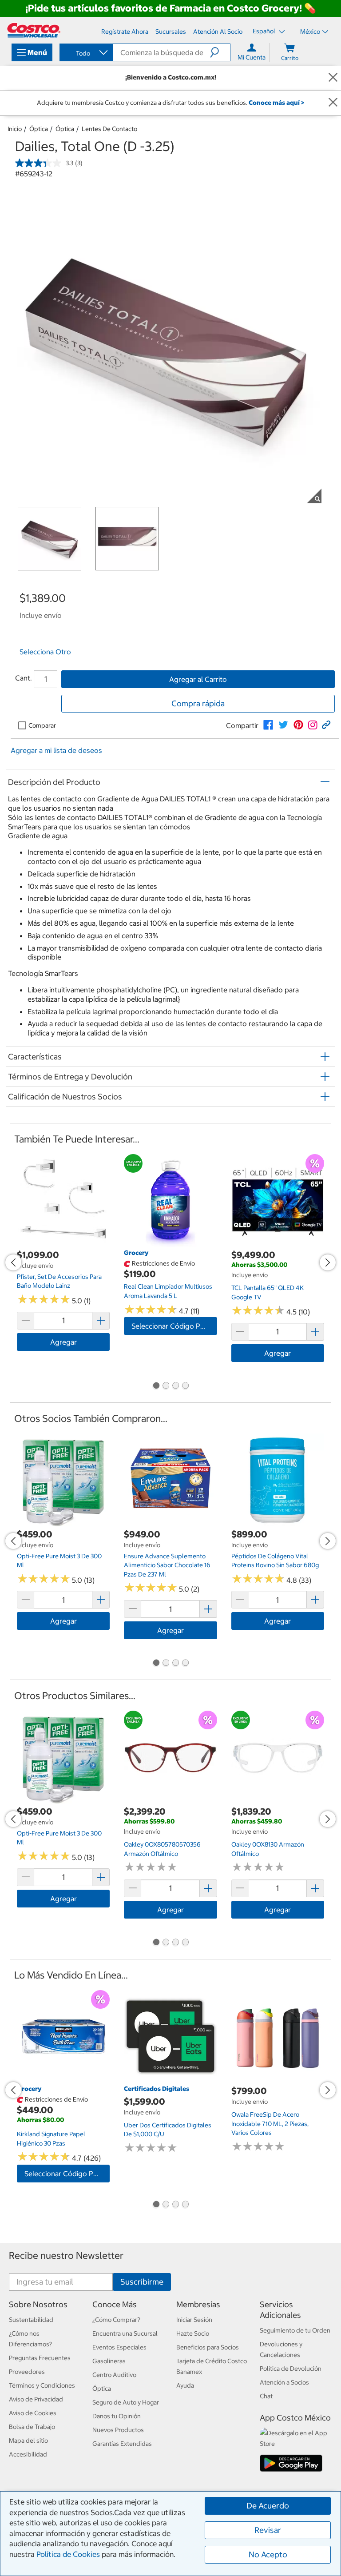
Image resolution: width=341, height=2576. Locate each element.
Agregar (63, 1342)
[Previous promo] (13, 1262)
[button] (220, 52)
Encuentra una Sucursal (125, 2333)
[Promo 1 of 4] (156, 1386)
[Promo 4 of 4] (185, 1386)
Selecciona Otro (45, 652)
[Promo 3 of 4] (175, 1386)
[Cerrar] (333, 78)
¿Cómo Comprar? (116, 2320)
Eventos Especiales (119, 2347)
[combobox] (86, 53)
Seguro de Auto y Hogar (126, 2402)
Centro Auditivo (114, 2375)
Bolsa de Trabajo (32, 2427)
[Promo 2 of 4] (166, 1386)
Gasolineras (109, 2361)
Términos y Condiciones (42, 2385)
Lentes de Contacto (109, 129)
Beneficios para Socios (208, 2347)
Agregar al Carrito (198, 679)
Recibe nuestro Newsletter (66, 2255)
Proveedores (27, 2372)
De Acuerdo (268, 2506)
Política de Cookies (68, 2554)
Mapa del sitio (28, 2441)
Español (265, 31)
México (310, 32)
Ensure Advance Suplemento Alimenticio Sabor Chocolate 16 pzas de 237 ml (167, 1565)
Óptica (39, 129)
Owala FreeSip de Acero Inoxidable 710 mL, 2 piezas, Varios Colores (270, 2124)
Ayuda (185, 2385)
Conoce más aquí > (276, 103)
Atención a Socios (284, 2382)
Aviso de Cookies (33, 2413)
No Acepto (268, 2554)
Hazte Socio (193, 2333)
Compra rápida (198, 703)
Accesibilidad (28, 2454)
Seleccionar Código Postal (174, 1326)
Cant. (24, 678)
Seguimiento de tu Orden (295, 2330)
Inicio (15, 129)
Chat (266, 2396)
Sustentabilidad (31, 2320)
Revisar (268, 2530)
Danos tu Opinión (117, 2416)
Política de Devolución (291, 2369)
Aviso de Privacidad (36, 2399)
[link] (268, 725)
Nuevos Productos (118, 2430)
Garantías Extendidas (122, 2444)
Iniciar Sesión (194, 2320)
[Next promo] (328, 1262)
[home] (34, 30)
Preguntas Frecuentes (40, 2358)
